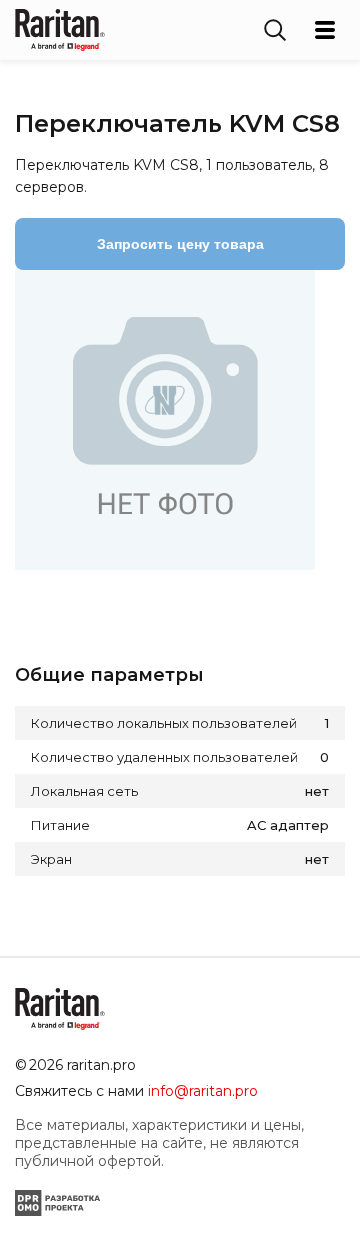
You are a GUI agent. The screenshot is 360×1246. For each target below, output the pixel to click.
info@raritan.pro (203, 1091)
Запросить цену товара (180, 244)
